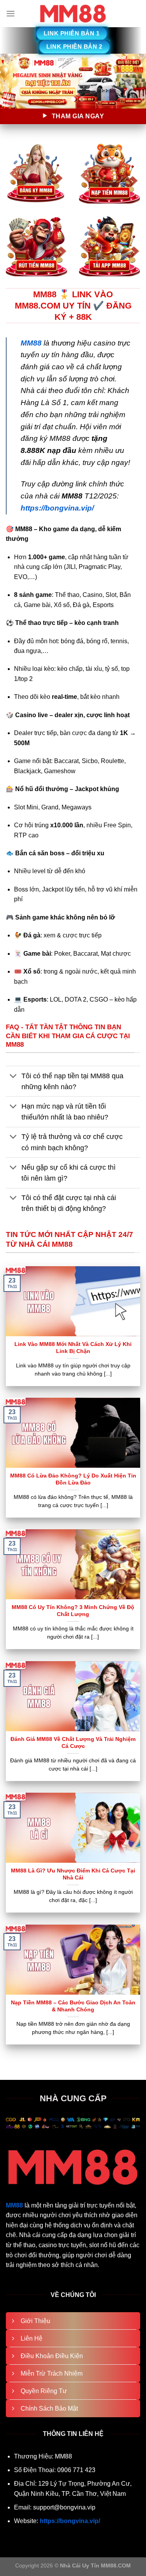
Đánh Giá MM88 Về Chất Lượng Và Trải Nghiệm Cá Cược (73, 1743)
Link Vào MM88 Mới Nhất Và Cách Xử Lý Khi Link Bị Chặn (73, 1348)
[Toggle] (13, 1077)
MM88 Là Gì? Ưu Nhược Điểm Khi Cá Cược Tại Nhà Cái (73, 1874)
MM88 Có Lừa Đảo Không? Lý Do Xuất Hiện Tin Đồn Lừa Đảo (73, 1479)
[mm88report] (73, 14)
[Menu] (11, 13)
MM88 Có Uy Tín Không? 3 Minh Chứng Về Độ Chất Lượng (73, 1611)
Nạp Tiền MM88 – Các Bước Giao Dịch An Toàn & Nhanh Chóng (73, 2006)
